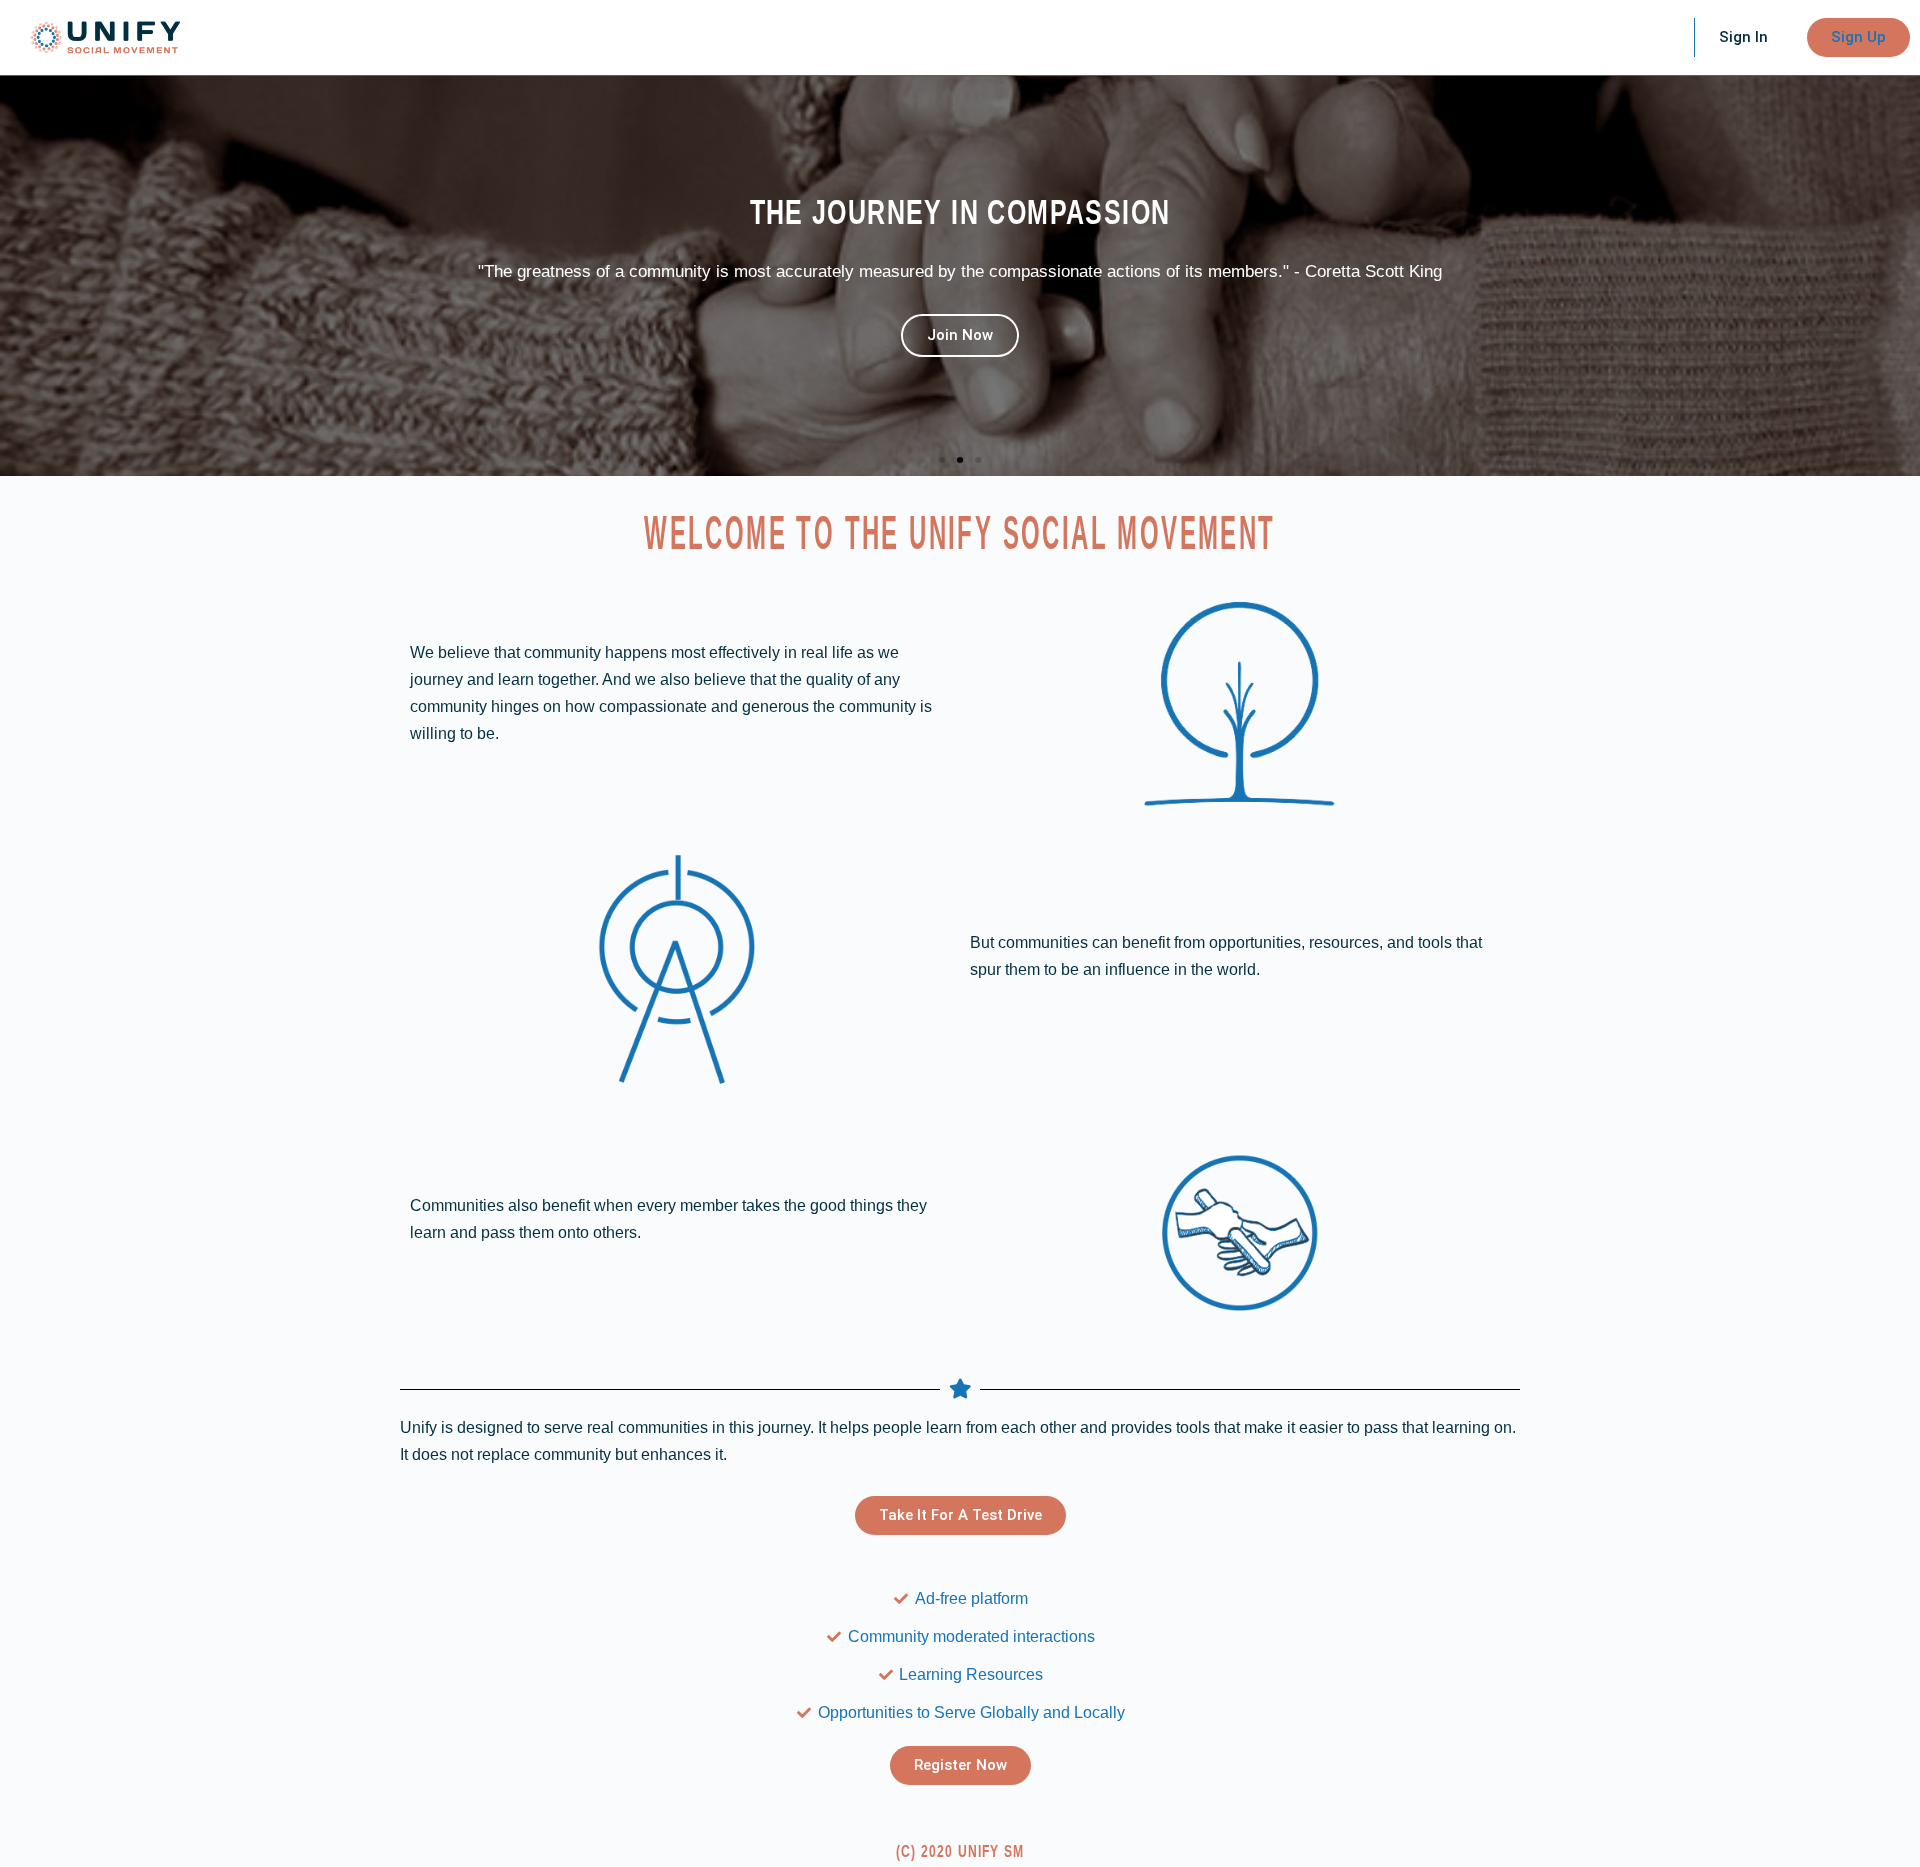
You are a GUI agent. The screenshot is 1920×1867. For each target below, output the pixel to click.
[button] (942, 460)
